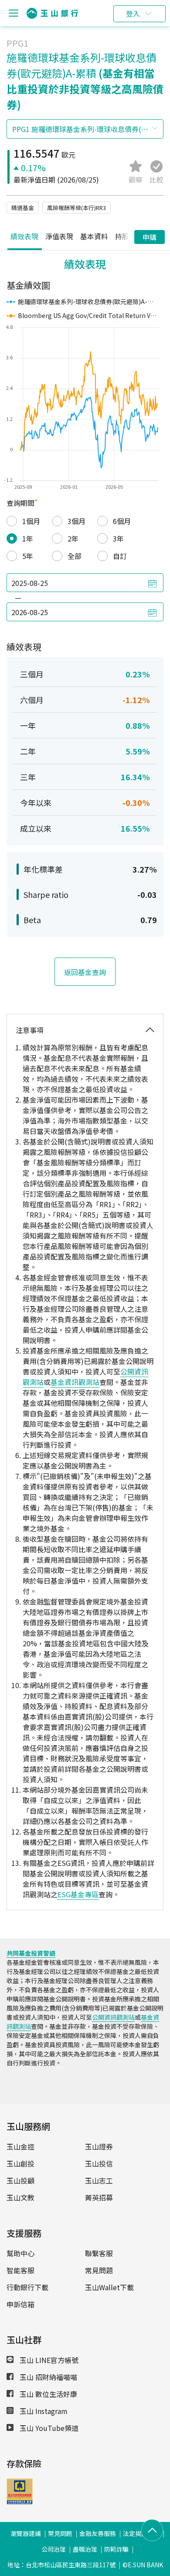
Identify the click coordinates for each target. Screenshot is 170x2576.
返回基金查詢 (85, 972)
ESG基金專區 (78, 1894)
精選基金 (23, 208)
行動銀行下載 (27, 2287)
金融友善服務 (98, 2533)
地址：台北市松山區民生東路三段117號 (61, 2565)
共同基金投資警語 (31, 1953)
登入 (133, 14)
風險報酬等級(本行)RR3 (76, 208)
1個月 (31, 521)
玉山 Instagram (43, 2411)
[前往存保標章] (20, 2502)
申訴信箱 (20, 2304)
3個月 (76, 521)
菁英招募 (99, 2197)
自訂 (120, 556)
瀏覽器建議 (26, 2533)
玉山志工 (99, 2180)
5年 (28, 556)
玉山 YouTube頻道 (48, 2428)
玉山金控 (20, 2146)
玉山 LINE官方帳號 (48, 2360)
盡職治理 (85, 2549)
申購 (150, 237)
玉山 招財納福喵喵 (48, 2377)
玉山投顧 (20, 2180)
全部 (75, 556)
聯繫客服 (99, 2253)
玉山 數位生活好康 (48, 2394)
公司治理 (54, 2549)
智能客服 (20, 2270)
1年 (28, 538)
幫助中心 (20, 2253)
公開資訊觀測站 (113, 2017)
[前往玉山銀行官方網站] (52, 13)
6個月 (122, 521)
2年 (73, 538)
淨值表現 (59, 236)
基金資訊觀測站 (75, 1382)
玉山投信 (99, 2163)
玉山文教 (20, 2197)
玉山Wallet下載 (109, 2287)
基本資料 (94, 236)
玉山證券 (99, 2146)
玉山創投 (20, 2163)
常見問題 (99, 2270)
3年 (118, 538)
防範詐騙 (116, 2549)
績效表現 (24, 236)
